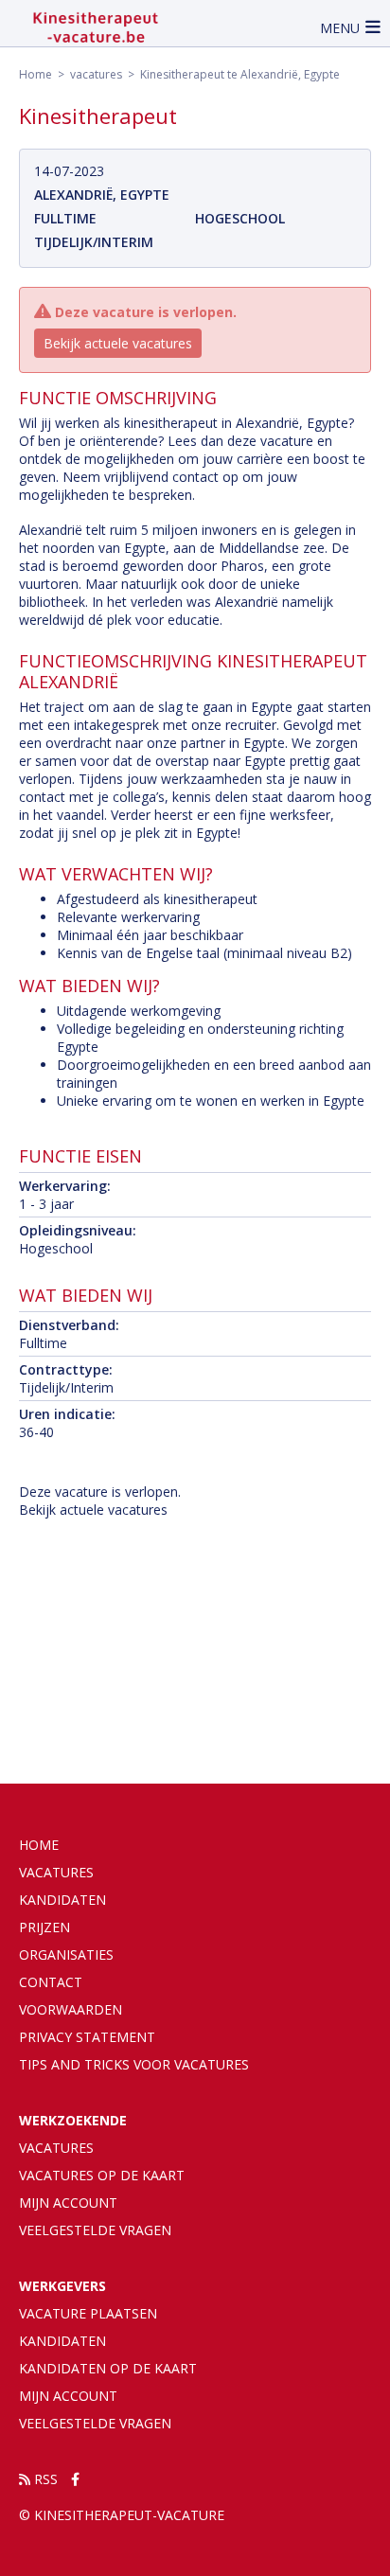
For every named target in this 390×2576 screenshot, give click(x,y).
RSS (44, 2479)
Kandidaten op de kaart (108, 2368)
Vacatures (56, 2148)
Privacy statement (87, 2037)
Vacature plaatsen (88, 2313)
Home (35, 74)
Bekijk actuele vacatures (118, 343)
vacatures (96, 74)
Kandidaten (62, 1900)
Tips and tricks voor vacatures (134, 2064)
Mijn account (68, 2203)
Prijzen (44, 1927)
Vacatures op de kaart (102, 2175)
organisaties (66, 1954)
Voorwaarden (71, 2009)
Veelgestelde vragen (95, 2230)
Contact (51, 1982)
